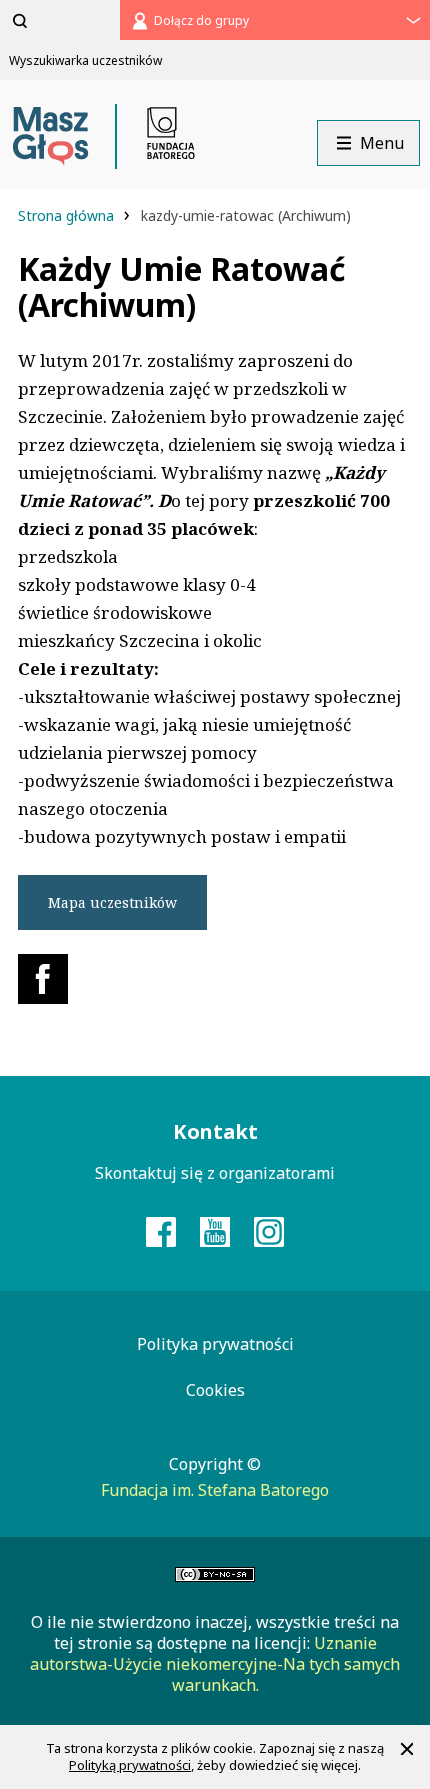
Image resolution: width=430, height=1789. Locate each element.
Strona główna (68, 215)
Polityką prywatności (130, 1765)
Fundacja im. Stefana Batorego (215, 1490)
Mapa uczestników (112, 902)
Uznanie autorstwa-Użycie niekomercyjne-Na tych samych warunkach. (215, 1664)
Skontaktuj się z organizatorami (215, 1173)
